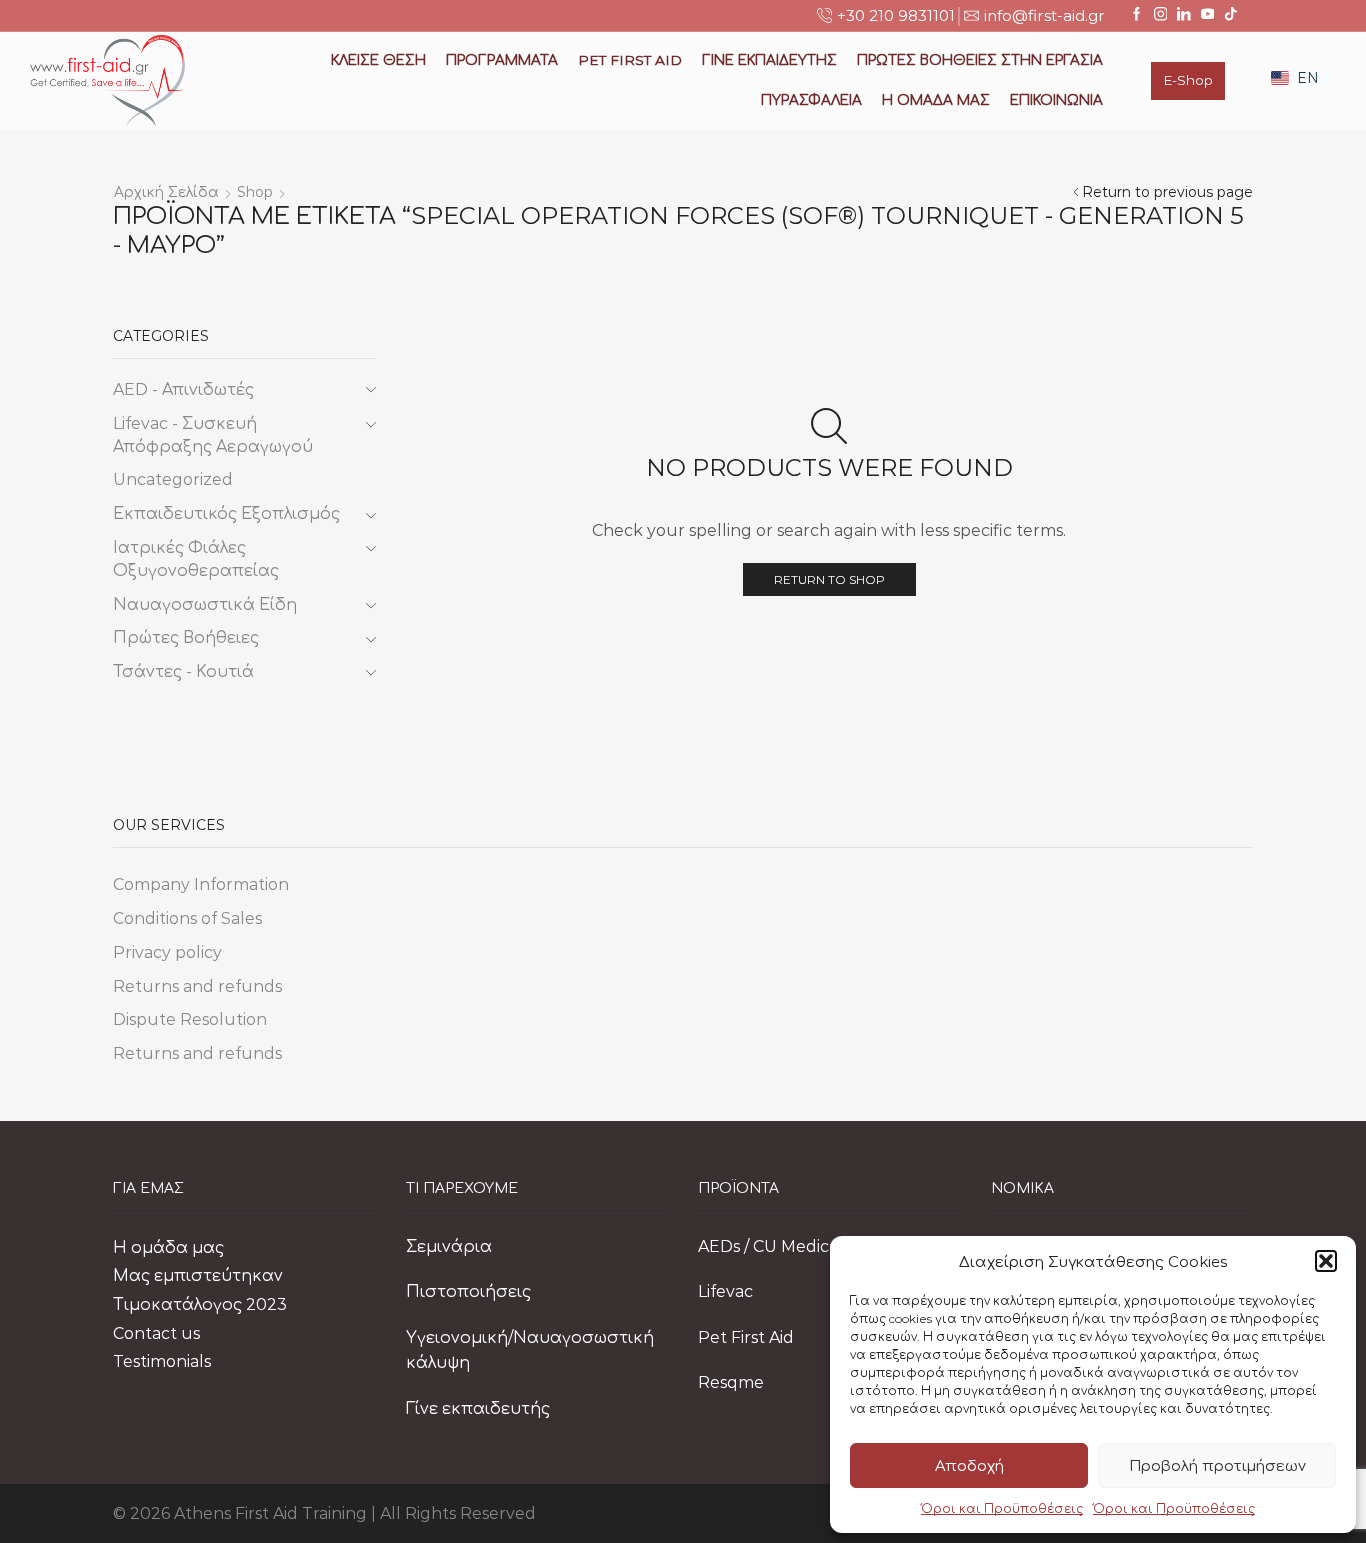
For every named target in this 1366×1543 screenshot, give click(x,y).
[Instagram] (1161, 15)
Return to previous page (1167, 192)
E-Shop (1188, 80)
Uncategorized (173, 479)
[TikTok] (1231, 15)
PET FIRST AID (630, 60)
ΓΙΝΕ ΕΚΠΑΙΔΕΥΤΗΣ (769, 60)
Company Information (201, 884)
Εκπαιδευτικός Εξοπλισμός (226, 513)
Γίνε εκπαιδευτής (478, 1408)
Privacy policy (167, 952)
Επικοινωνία (1056, 100)
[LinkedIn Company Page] (1184, 15)
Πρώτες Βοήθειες (186, 637)
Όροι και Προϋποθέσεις (1002, 1508)
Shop (255, 192)
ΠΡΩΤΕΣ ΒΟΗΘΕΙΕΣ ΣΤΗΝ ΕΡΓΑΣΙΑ (980, 60)
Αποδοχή (969, 1465)
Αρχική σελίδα (166, 192)
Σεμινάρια (449, 1246)
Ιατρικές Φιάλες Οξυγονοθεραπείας (196, 559)
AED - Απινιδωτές (183, 389)
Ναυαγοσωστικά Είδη (205, 604)
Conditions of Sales (187, 918)
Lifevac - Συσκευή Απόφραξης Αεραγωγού (213, 435)
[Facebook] (1137, 15)
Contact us (156, 1333)
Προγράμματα (502, 60)
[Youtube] (1208, 15)
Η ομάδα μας (936, 100)
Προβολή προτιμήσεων (1217, 1465)
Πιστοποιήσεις (468, 1291)
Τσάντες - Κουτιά (183, 671)
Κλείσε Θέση (378, 60)
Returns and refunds (197, 986)
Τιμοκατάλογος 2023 (200, 1304)
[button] (1326, 1261)
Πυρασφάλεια (811, 100)
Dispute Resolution (190, 1019)
